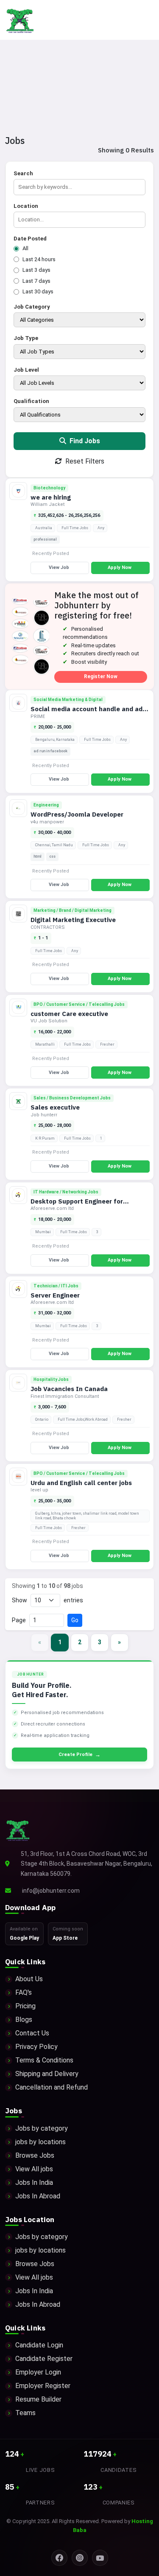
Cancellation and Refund (52, 2087)
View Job (59, 567)
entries (73, 1600)
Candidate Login (39, 2345)
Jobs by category (42, 2128)
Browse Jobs (35, 2155)
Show (20, 1600)
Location (26, 206)
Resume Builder (38, 2399)
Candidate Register (44, 2359)
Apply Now (120, 567)
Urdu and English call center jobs (81, 1483)
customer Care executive (69, 1014)
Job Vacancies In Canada (69, 1389)
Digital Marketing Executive (73, 920)
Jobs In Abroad (38, 2196)
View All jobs (34, 2169)
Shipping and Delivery (47, 2074)
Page (19, 1620)
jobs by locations (40, 2142)
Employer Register (43, 2386)
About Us (29, 1979)
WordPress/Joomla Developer (77, 814)
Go (75, 1620)
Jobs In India (34, 2183)
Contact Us (32, 2033)
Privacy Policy (36, 2047)
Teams (25, 2413)
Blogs (24, 2020)
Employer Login (38, 2372)
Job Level (26, 370)
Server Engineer (55, 1295)
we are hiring (51, 497)
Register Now (101, 676)
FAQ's (24, 1992)
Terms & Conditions (44, 2060)
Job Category (32, 307)
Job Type (26, 338)
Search (23, 173)
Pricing (25, 2006)
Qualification (31, 401)
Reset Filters (84, 461)
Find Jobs (84, 441)
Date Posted (30, 239)
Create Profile (79, 1755)
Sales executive (55, 1107)
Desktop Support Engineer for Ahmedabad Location (77, 1205)
